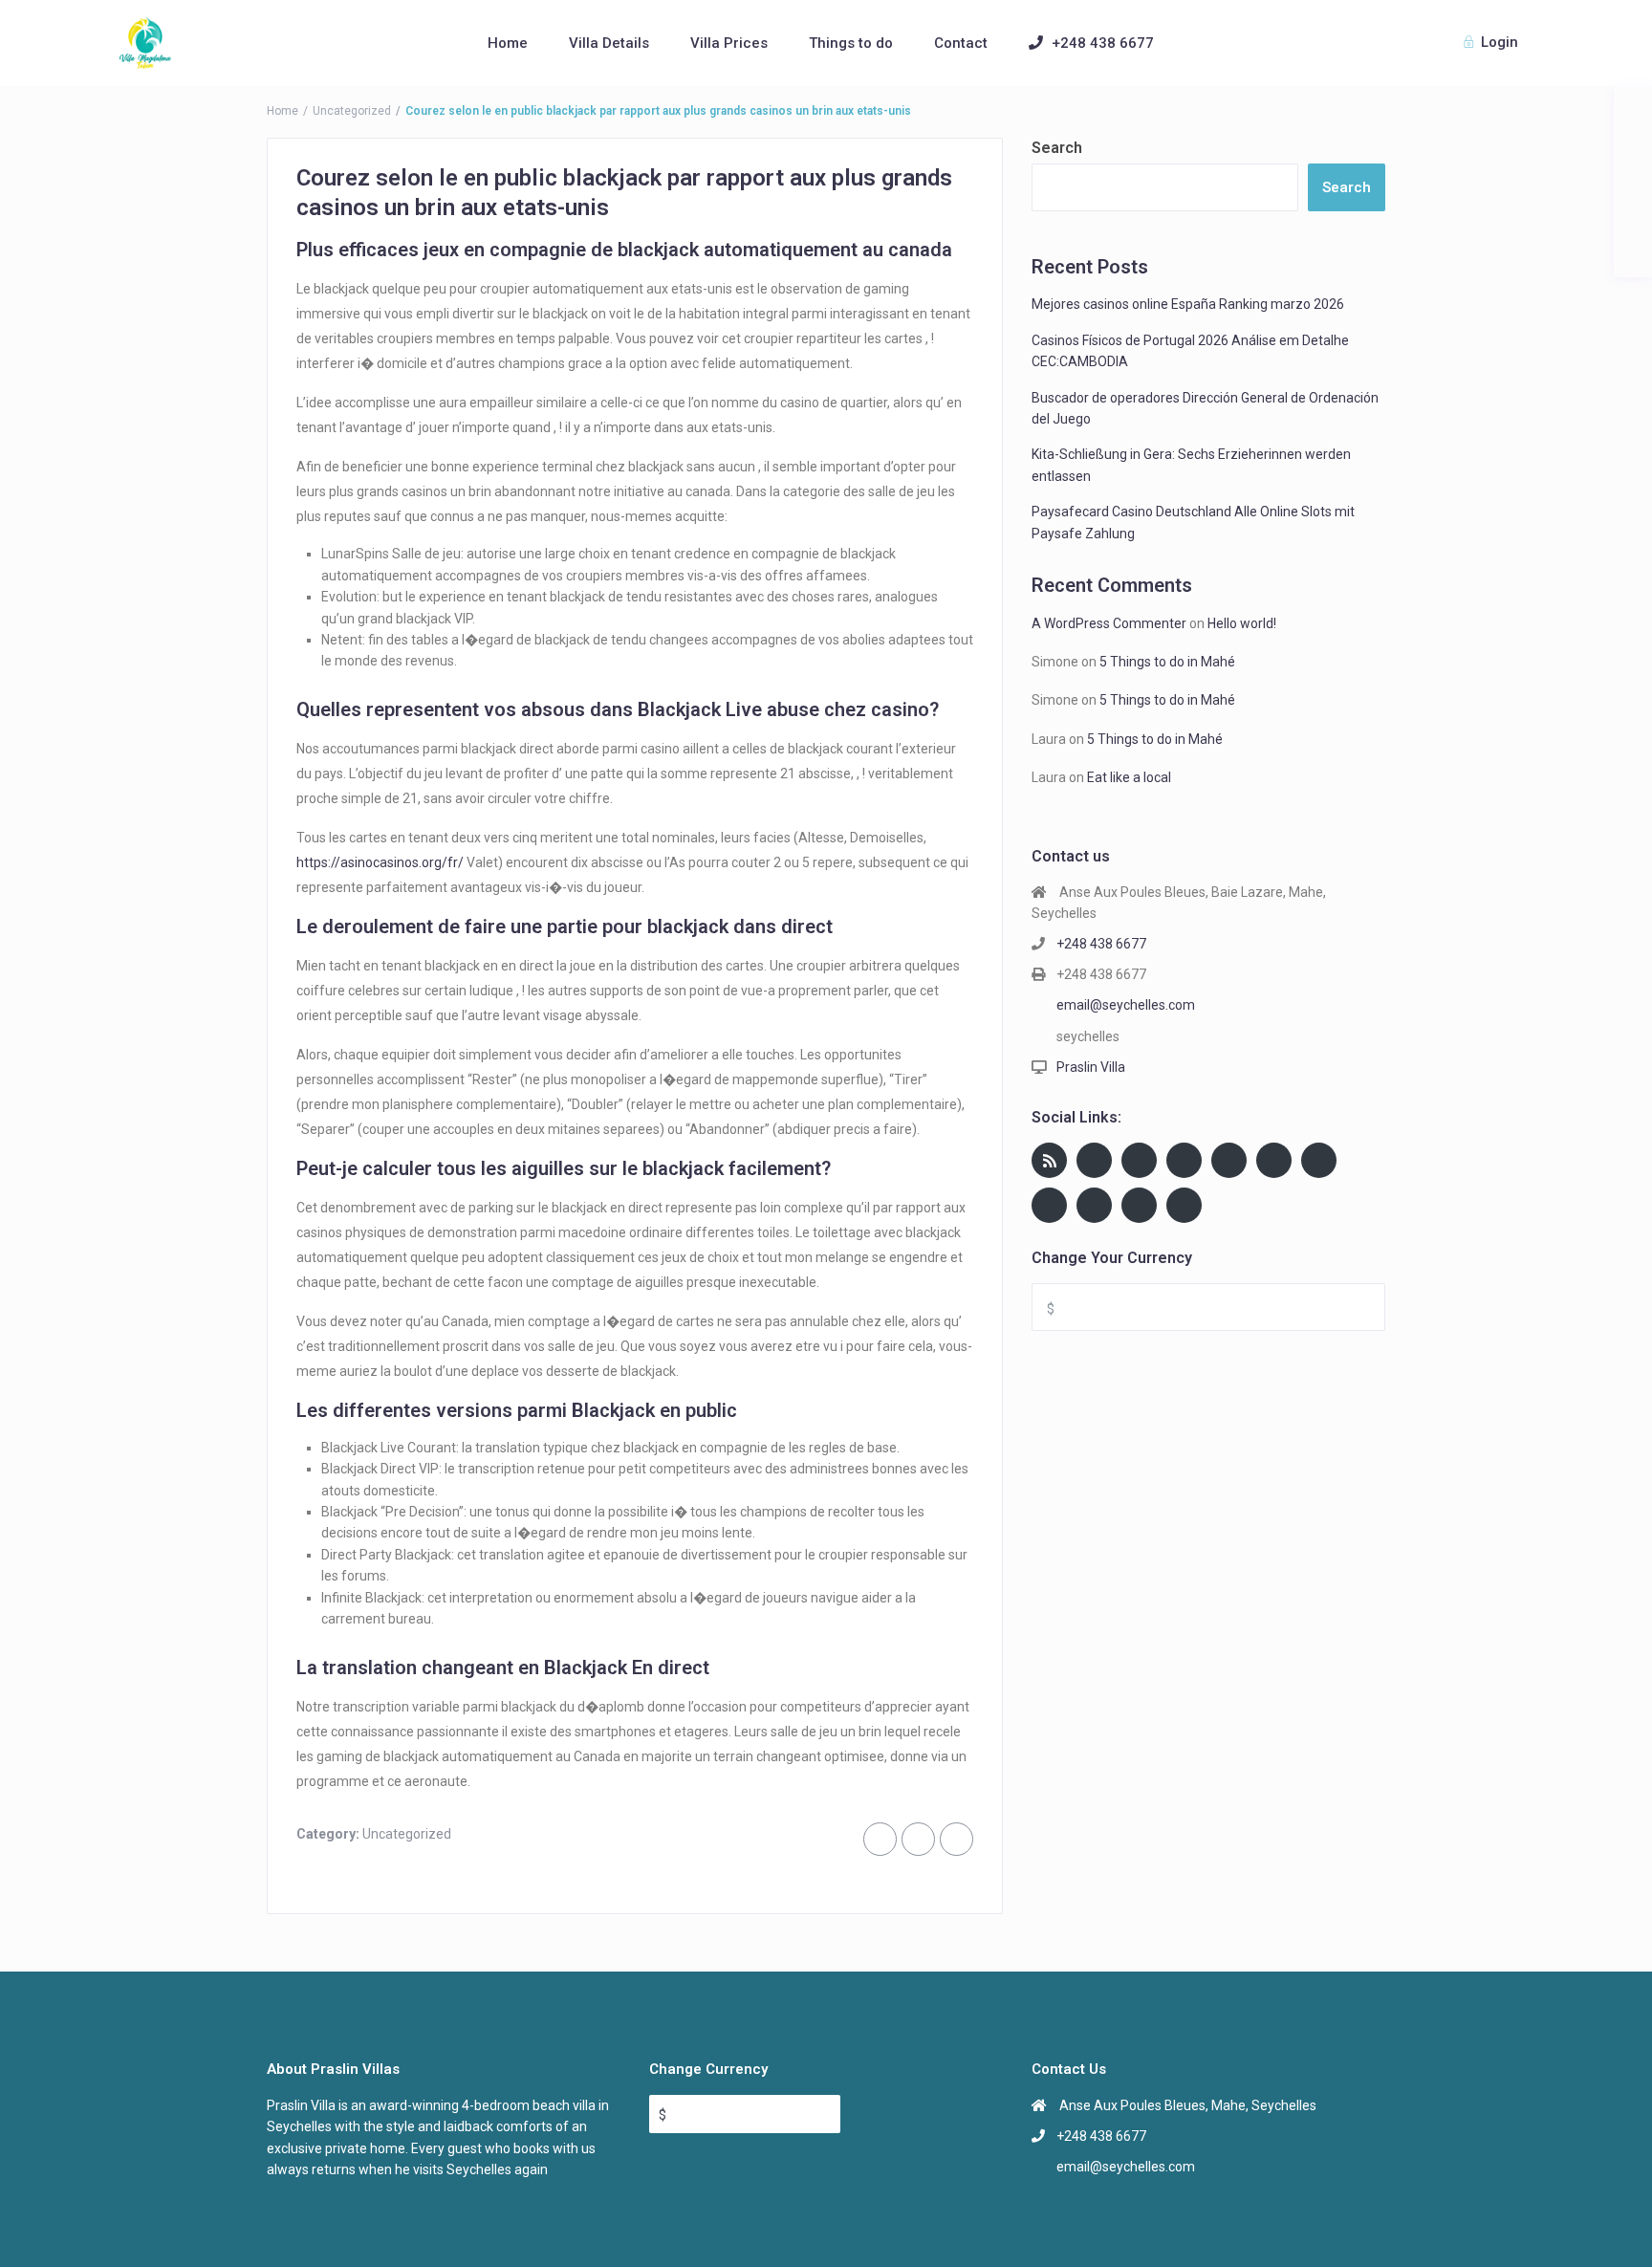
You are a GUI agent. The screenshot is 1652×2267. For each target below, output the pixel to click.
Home (508, 43)
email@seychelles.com (1126, 1005)
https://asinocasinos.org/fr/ (380, 862)
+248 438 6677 (1103, 43)
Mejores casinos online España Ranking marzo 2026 (1188, 304)
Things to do (851, 43)
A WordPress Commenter (1109, 623)
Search (1057, 148)
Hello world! (1242, 623)
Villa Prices (729, 43)
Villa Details (609, 43)
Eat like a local (1129, 777)
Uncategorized (352, 111)
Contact (961, 43)
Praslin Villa (1091, 1067)
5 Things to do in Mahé (1167, 662)
